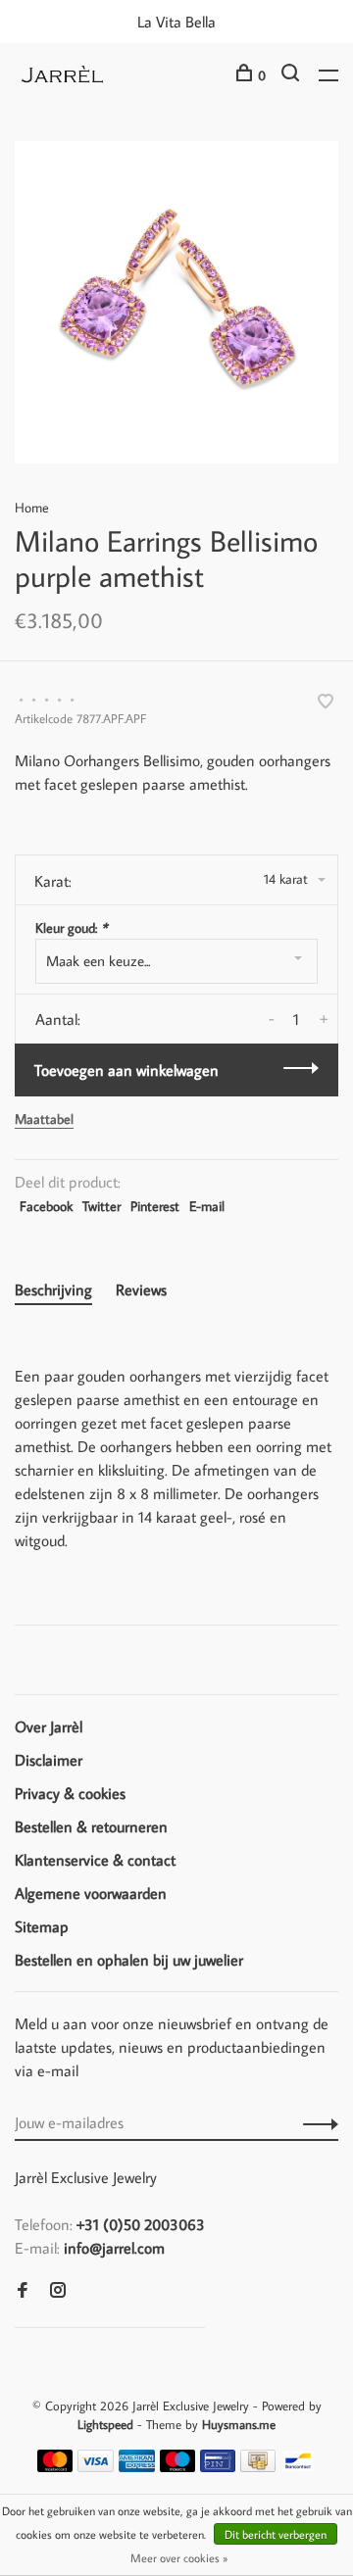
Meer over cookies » (179, 2558)
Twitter (101, 1206)
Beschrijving (53, 1289)
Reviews (141, 1289)
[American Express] (137, 2466)
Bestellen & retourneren (91, 1826)
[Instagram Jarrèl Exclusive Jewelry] (58, 2291)
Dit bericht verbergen (276, 2534)
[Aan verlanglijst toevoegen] (326, 703)
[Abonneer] (315, 2122)
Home (32, 508)
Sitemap (42, 1926)
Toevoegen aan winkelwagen (126, 1070)
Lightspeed (105, 2424)
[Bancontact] (298, 2466)
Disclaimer (49, 1760)
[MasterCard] (55, 2466)
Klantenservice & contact (95, 1860)
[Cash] (258, 2466)
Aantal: (58, 1019)
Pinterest (155, 1206)
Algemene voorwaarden (91, 1893)
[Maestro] (178, 2466)
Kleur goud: (71, 928)
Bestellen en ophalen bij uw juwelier (129, 1960)
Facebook (46, 1206)
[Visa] (96, 2466)
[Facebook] (23, 2291)
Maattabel (44, 1119)
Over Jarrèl (49, 1726)
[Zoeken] (293, 75)
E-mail (207, 1206)
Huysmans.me (239, 2424)
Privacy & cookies (70, 1793)
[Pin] (218, 2466)
